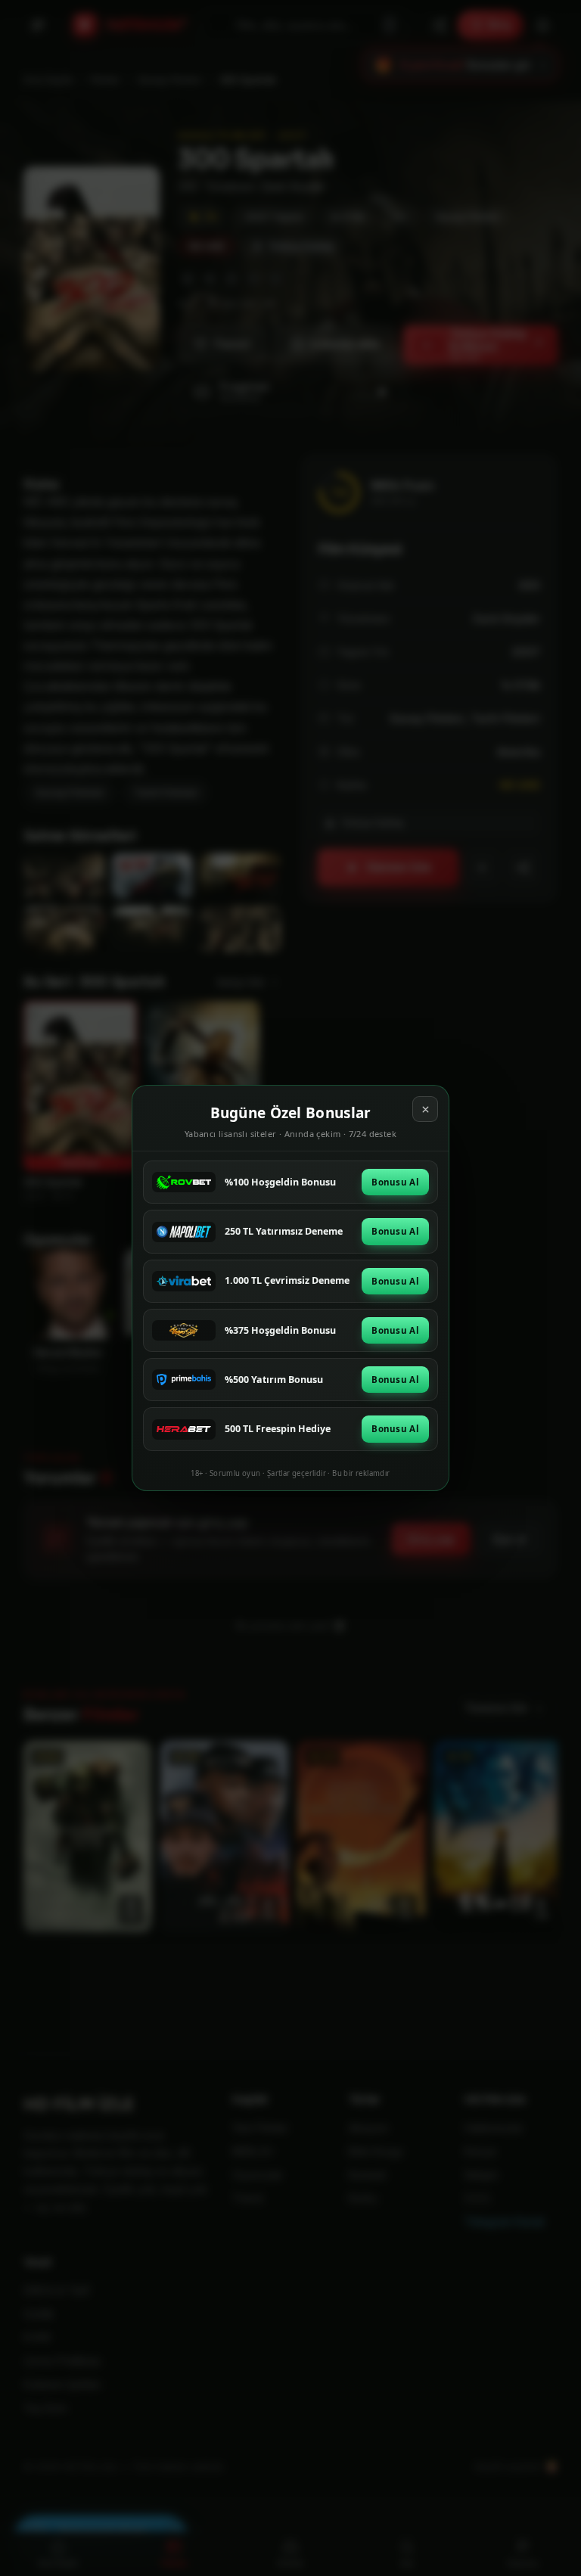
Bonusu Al (395, 1182)
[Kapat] (425, 1109)
